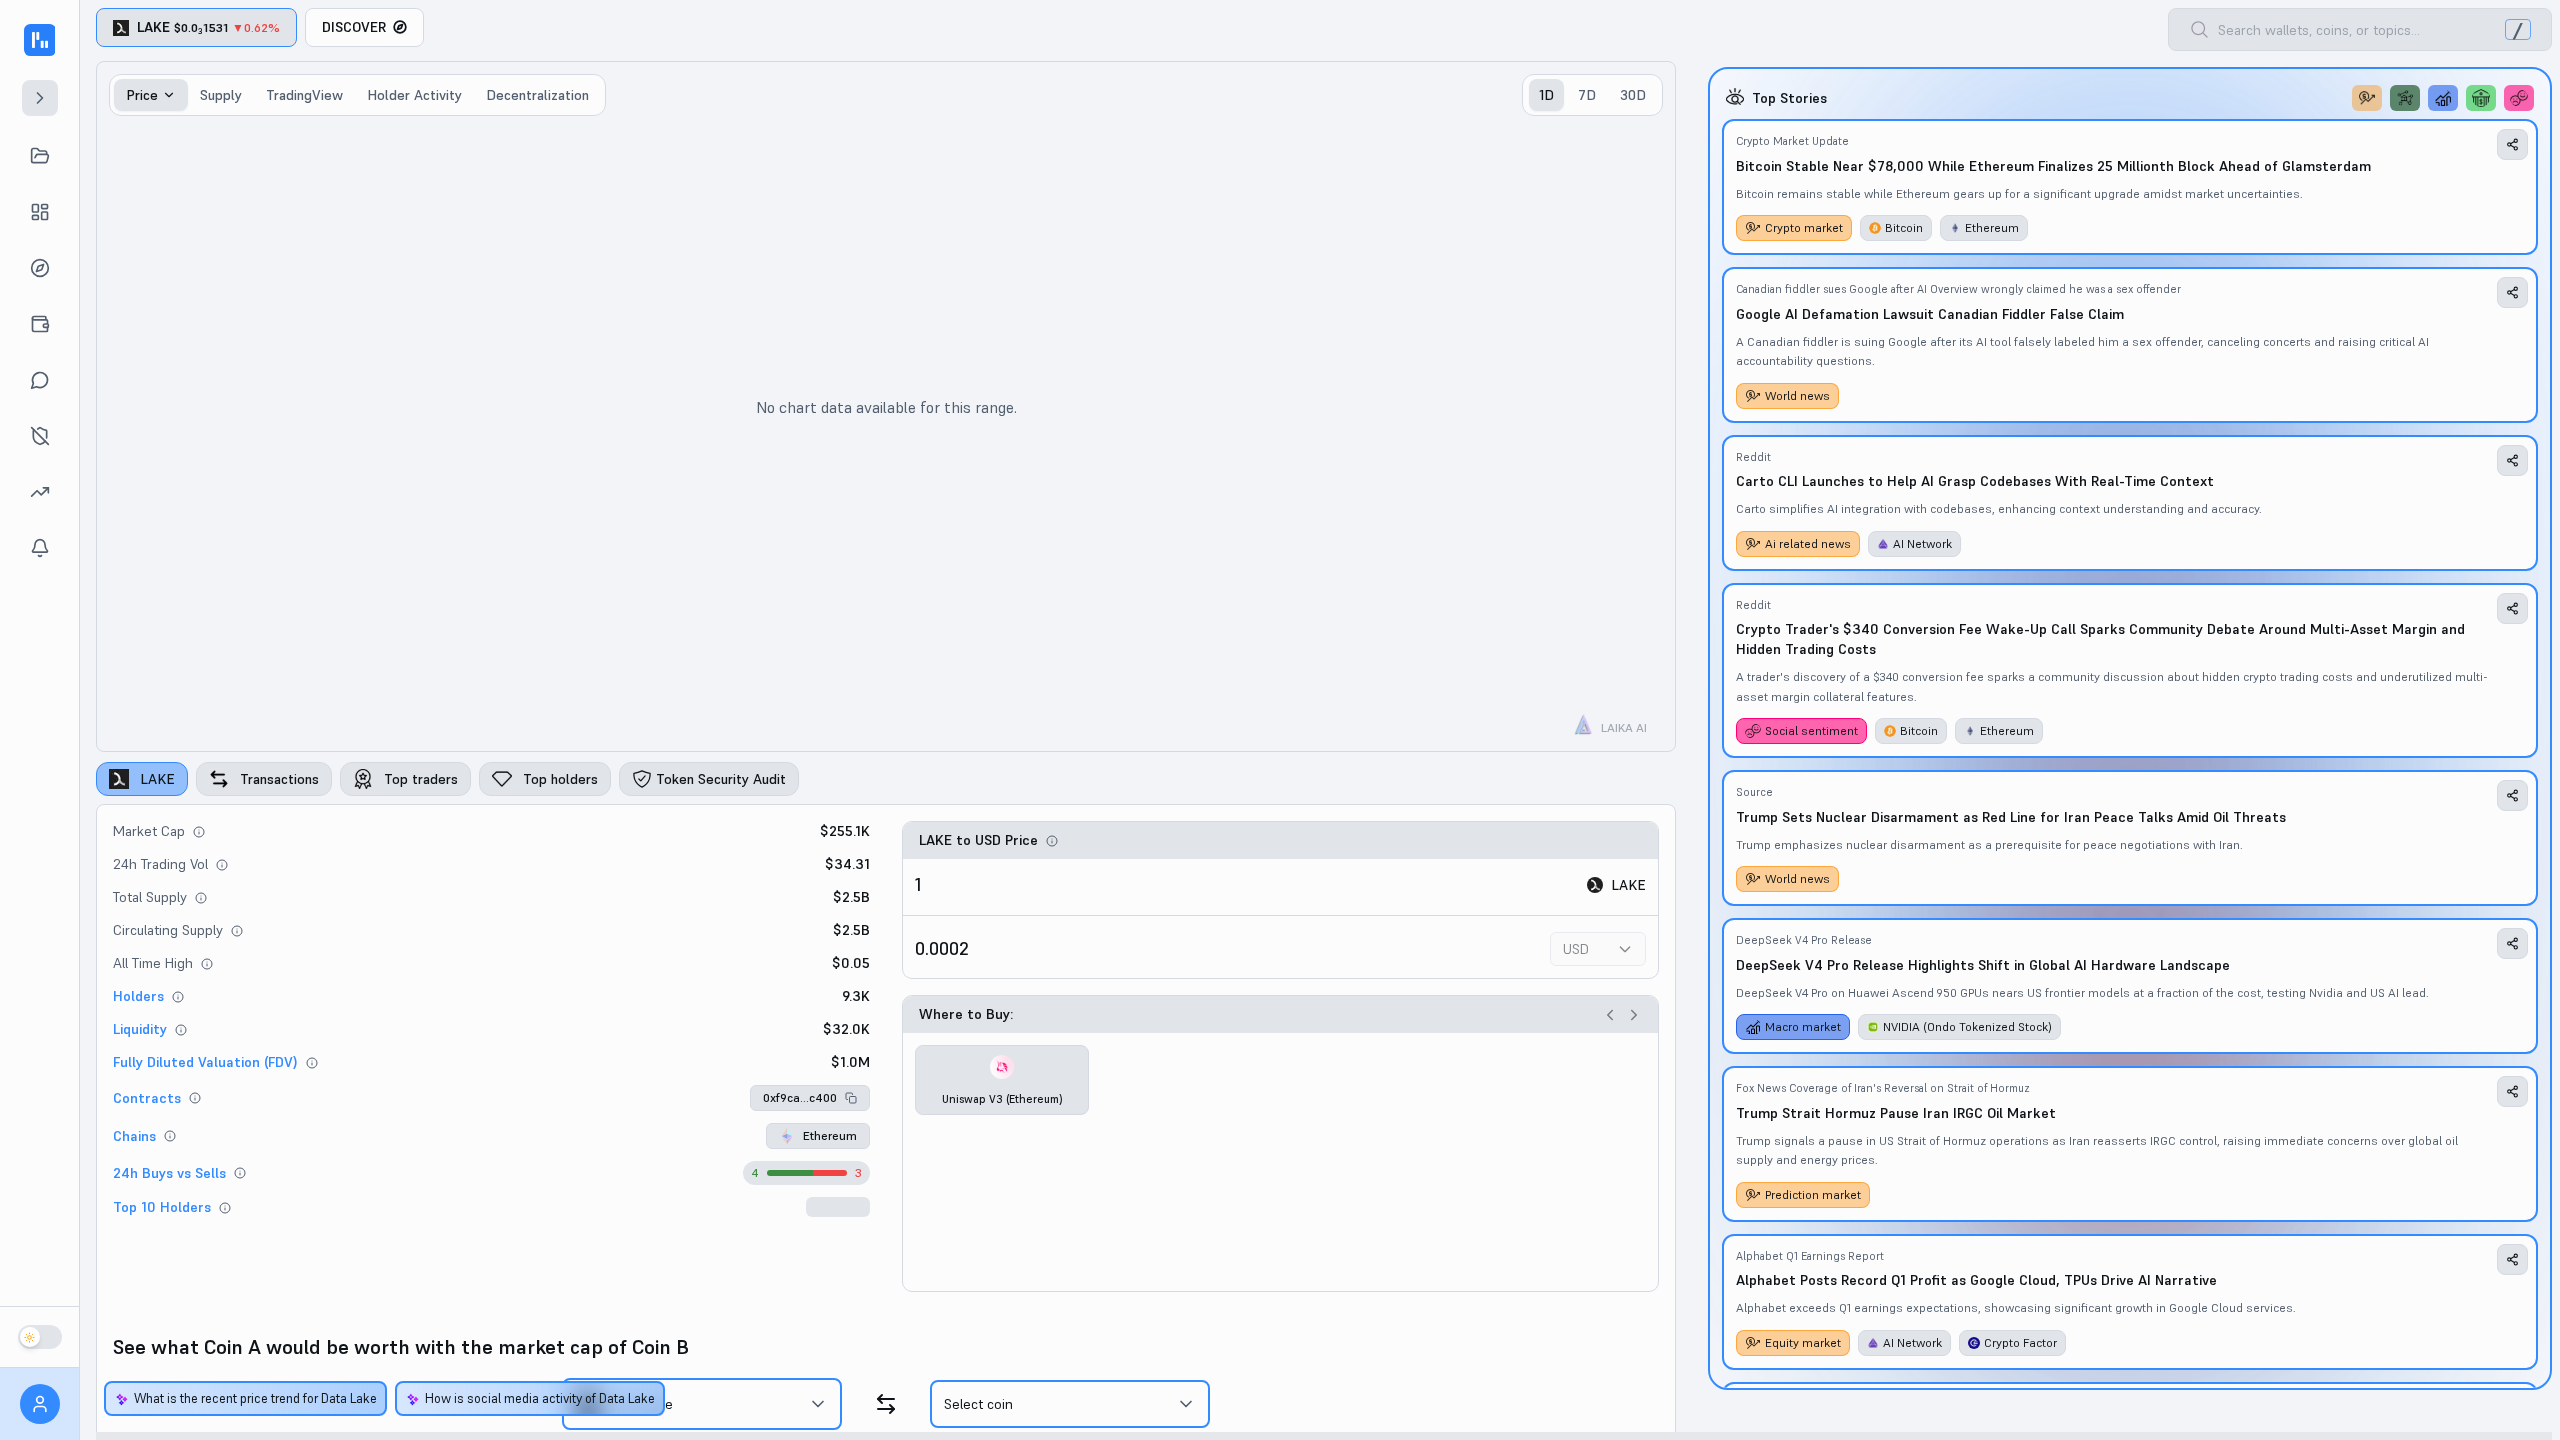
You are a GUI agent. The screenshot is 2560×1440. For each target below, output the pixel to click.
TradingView (304, 95)
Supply (221, 95)
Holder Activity (414, 95)
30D (1633, 95)
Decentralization (537, 95)
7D (1587, 95)
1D (1546, 95)
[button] (810, 1098)
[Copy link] (2512, 144)
